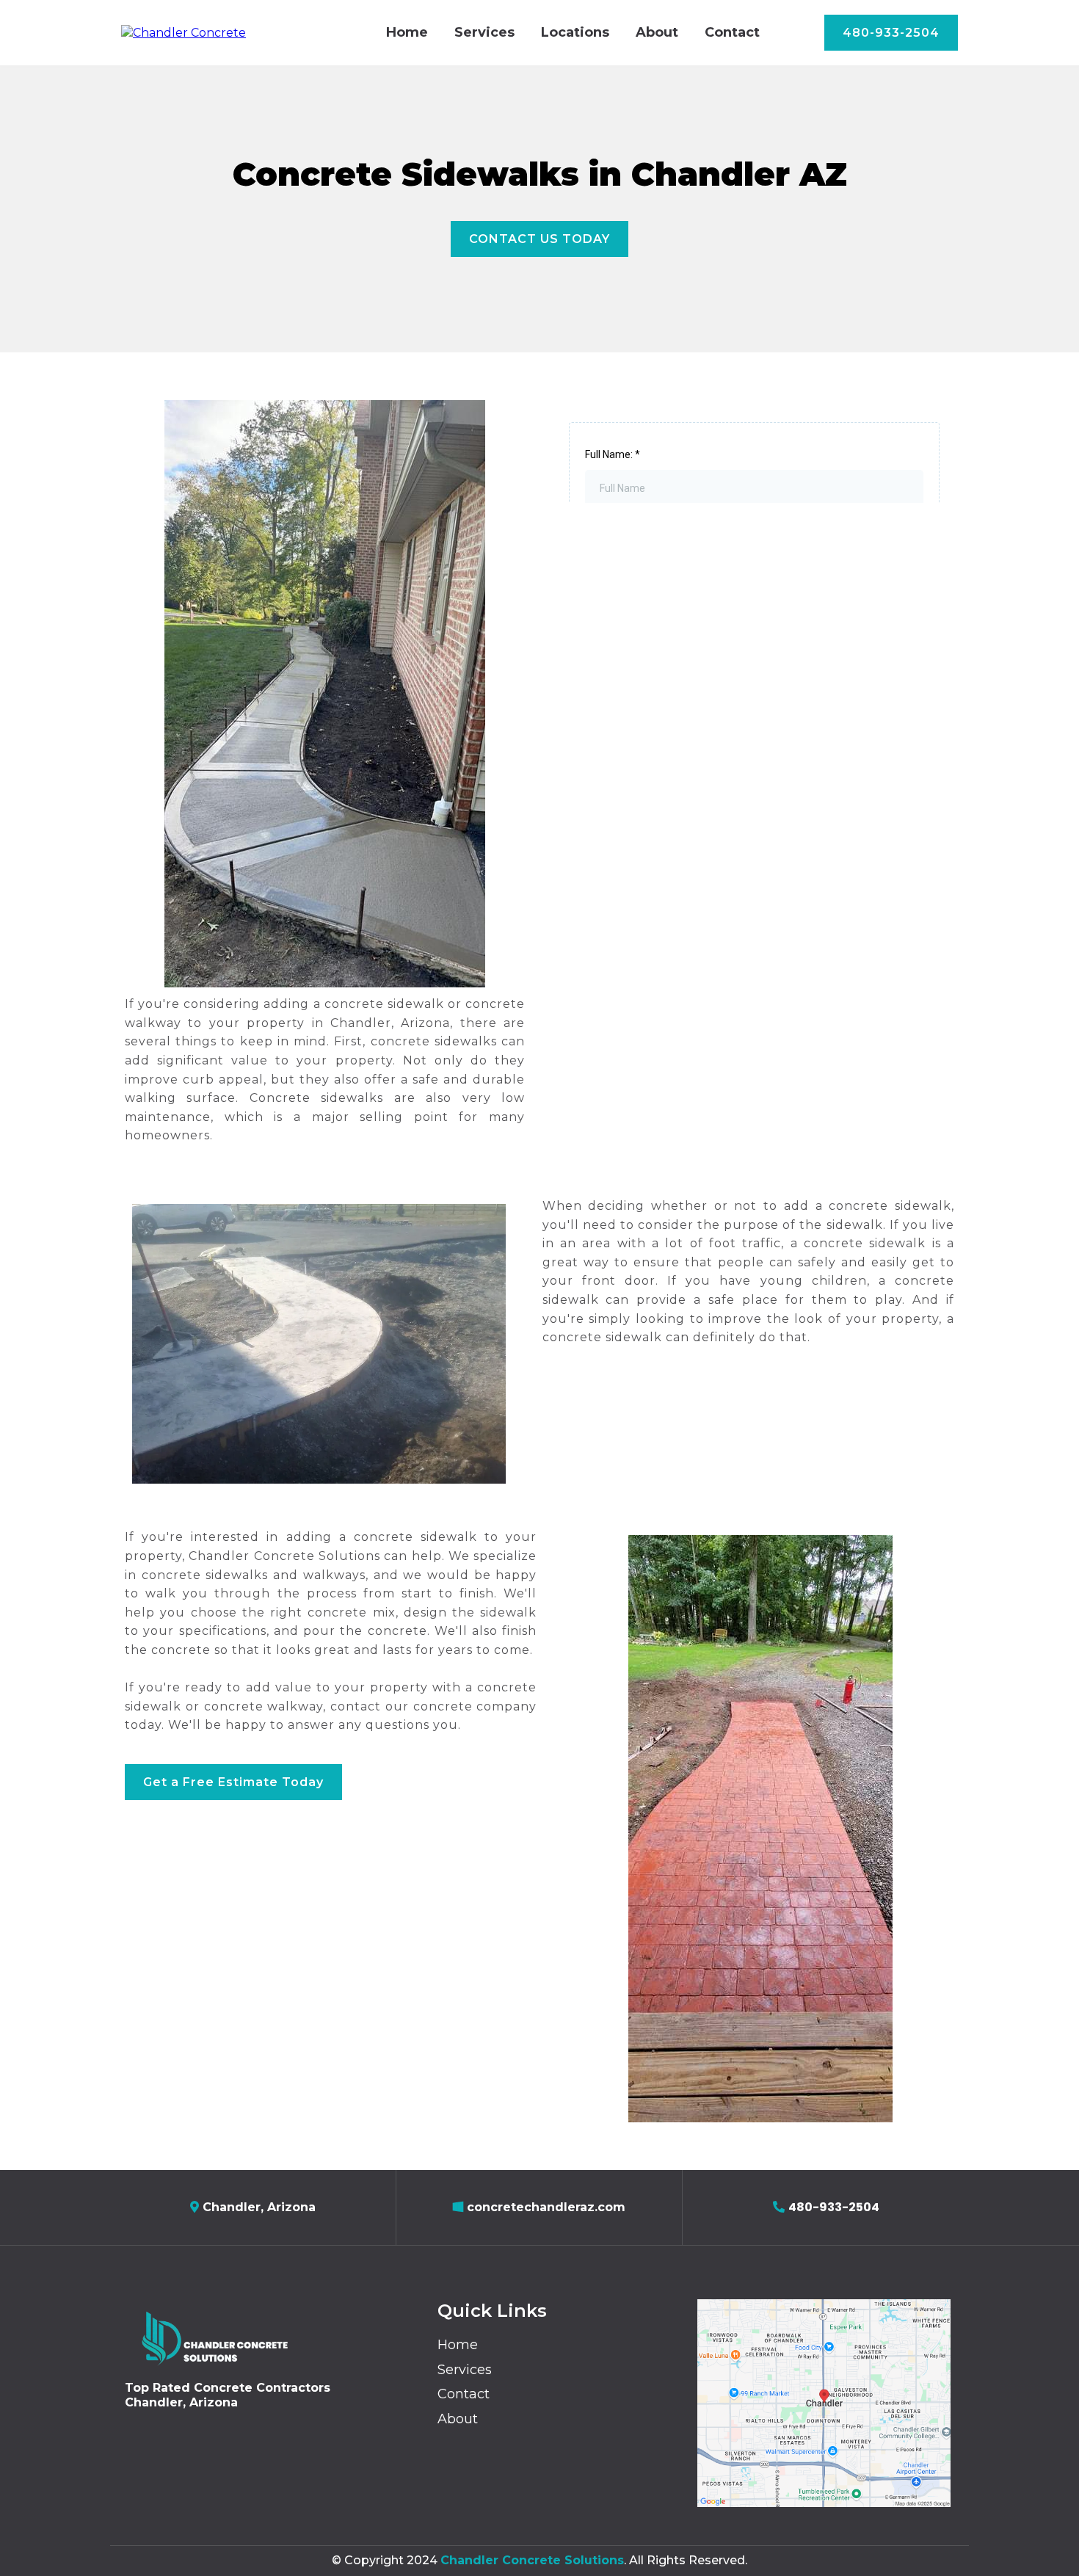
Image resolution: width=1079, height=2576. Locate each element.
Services (484, 32)
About (657, 32)
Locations (575, 32)
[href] (824, 2403)
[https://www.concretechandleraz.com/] (184, 32)
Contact (732, 32)
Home (407, 32)
